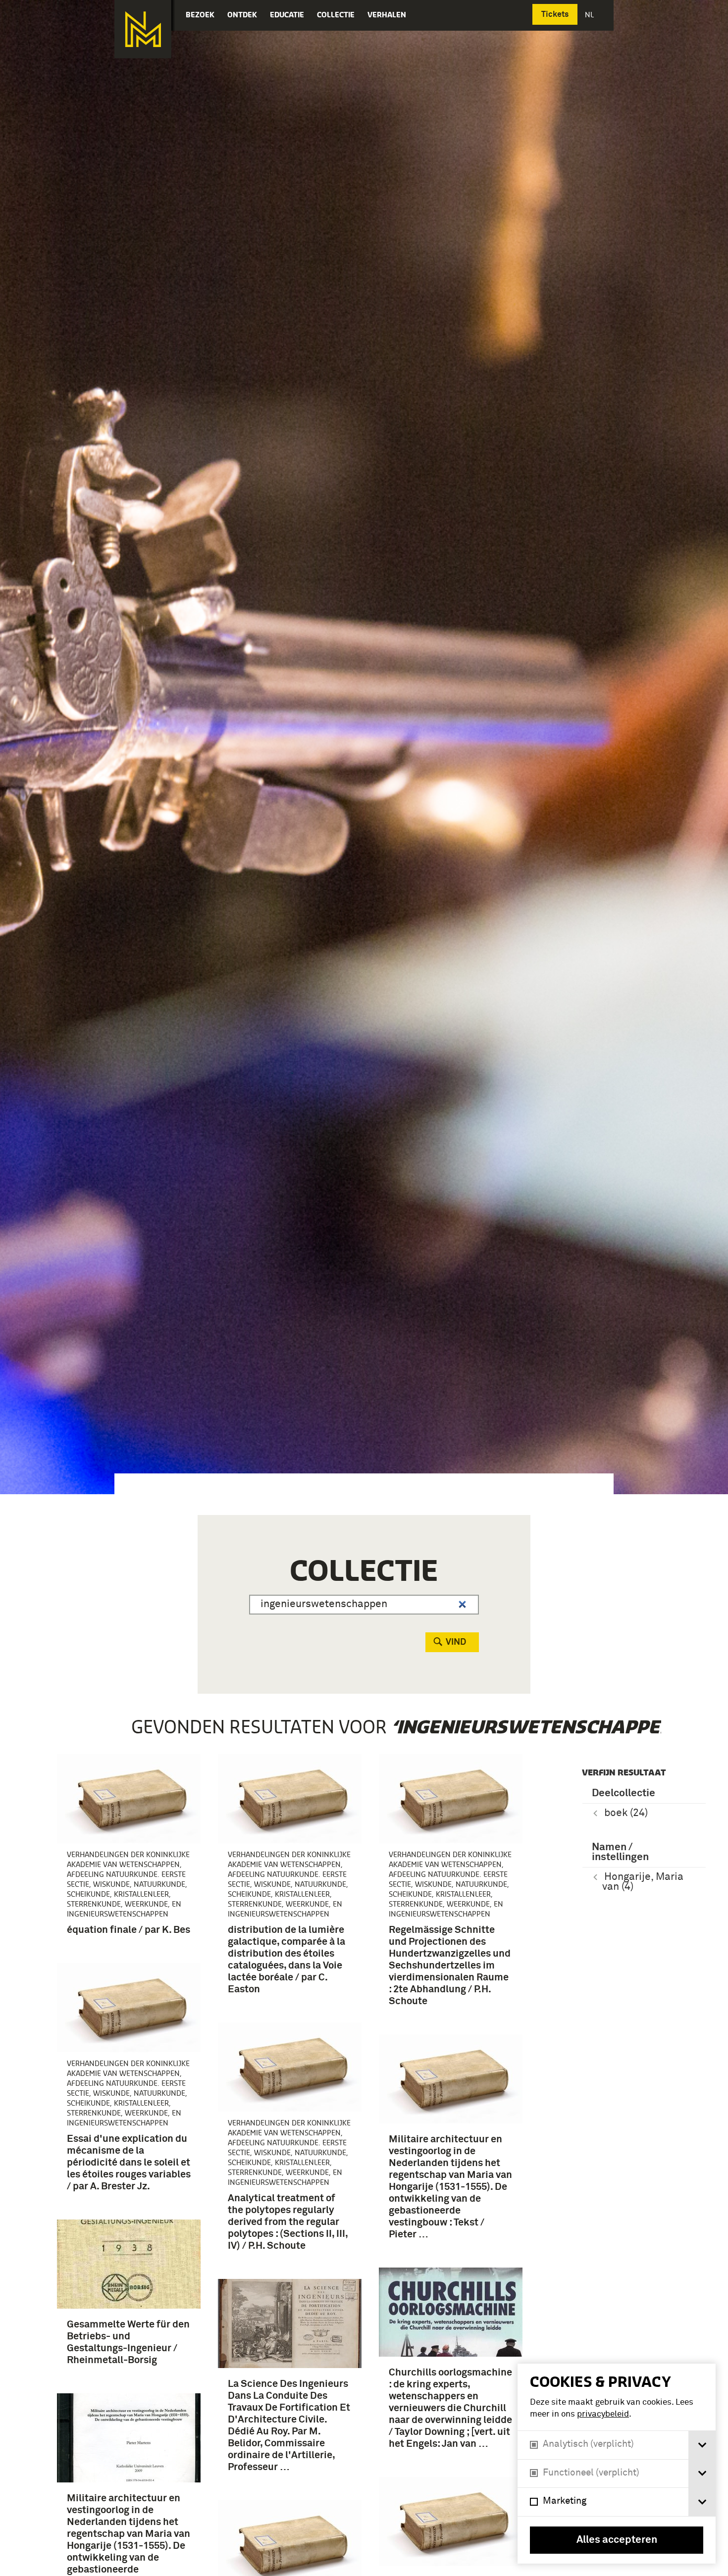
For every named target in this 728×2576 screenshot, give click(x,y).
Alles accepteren (617, 2540)
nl (590, 15)
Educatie (287, 15)
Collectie (336, 15)
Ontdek (242, 15)
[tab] (702, 2445)
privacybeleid (603, 2414)
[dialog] (617, 2464)
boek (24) (626, 1813)
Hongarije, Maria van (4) (643, 1882)
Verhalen (387, 15)
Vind (456, 1642)
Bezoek (200, 15)
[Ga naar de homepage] (143, 29)
